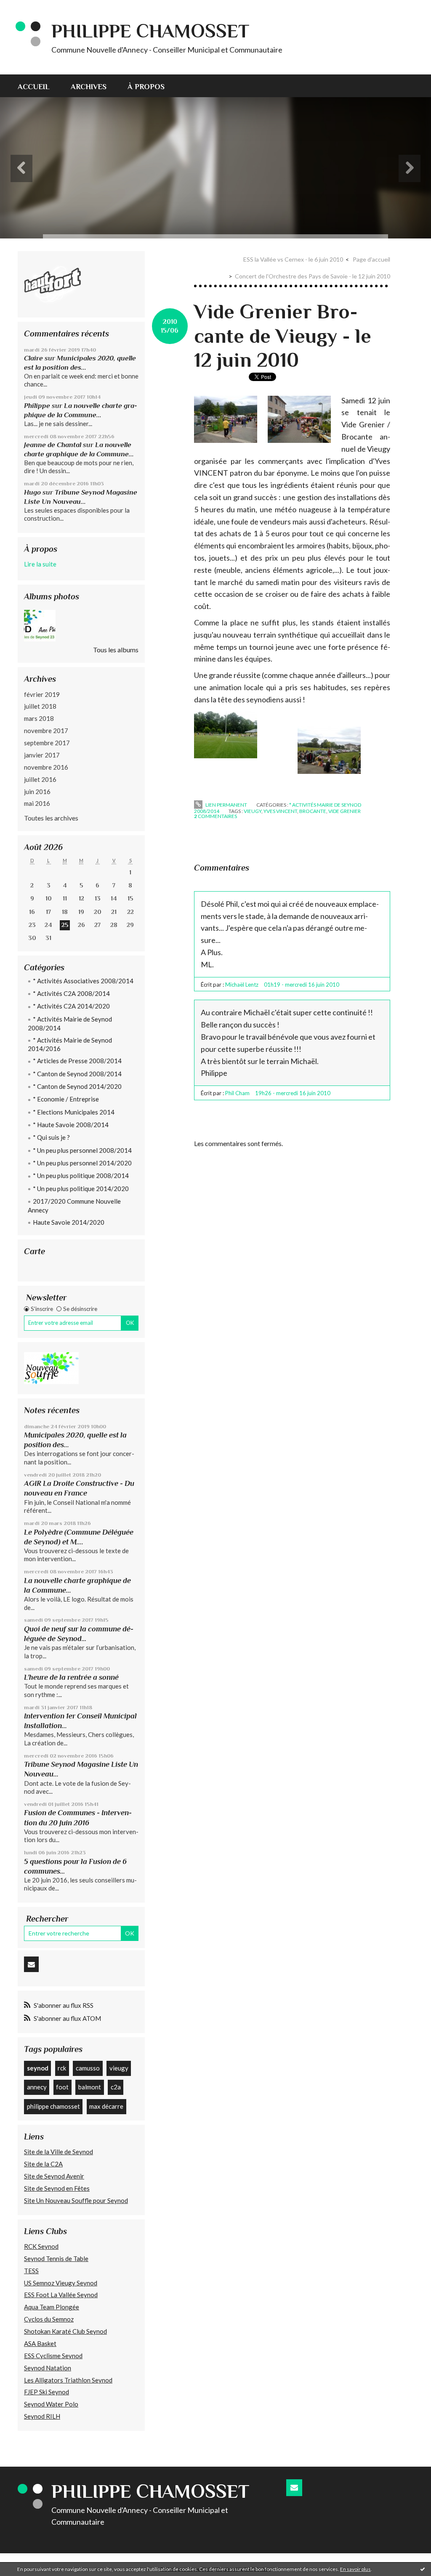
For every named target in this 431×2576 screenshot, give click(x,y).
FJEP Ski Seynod (47, 2392)
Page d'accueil (371, 259)
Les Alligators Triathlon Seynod (68, 2380)
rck (62, 2068)
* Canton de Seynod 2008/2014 (77, 1074)
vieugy (119, 2068)
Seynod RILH (42, 2416)
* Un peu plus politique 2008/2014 (81, 1175)
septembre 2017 (47, 743)
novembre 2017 (46, 731)
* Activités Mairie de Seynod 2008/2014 (70, 1023)
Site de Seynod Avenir (54, 2176)
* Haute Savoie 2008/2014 (71, 1125)
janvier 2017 (42, 755)
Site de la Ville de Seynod (59, 2152)
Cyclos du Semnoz (49, 2319)
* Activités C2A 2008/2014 (71, 993)
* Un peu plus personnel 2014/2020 (82, 1163)
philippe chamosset (53, 2106)
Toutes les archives (51, 818)
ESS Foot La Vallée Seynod (61, 2295)
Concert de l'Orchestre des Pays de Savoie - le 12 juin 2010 (313, 276)
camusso (88, 2068)
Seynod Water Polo (51, 2404)
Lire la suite (40, 564)
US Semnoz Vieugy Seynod (61, 2283)
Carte (35, 1251)
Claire (33, 358)
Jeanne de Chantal (53, 445)
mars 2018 (39, 718)
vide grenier (345, 811)
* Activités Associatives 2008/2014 (83, 981)
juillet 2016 (40, 779)
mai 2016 (37, 803)
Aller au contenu (27, 7)
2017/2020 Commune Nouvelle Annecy (74, 1206)
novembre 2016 (46, 767)
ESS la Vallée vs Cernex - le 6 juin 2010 (293, 259)
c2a (116, 2087)
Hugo (32, 492)
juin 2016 (37, 792)
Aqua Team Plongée (52, 2307)
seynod (38, 2068)
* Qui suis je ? (51, 1137)
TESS (31, 2271)
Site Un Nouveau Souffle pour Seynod (76, 2200)
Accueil (34, 87)
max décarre (106, 2106)
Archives (89, 87)
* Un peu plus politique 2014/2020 (81, 1189)
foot (62, 2087)
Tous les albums (116, 650)
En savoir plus (355, 2569)
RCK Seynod (41, 2246)
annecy (37, 2087)
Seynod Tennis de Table (56, 2258)
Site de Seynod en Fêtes (57, 2188)
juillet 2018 (40, 706)
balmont (90, 2087)
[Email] (31, 1964)
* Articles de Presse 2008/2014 (77, 1061)
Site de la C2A (43, 2164)
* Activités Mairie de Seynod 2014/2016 (70, 1044)
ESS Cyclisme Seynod (53, 2356)
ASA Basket (40, 2343)
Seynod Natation (48, 2368)
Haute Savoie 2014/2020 (69, 1222)
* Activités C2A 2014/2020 (71, 1006)
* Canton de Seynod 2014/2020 (77, 1086)
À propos (146, 87)
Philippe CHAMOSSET (150, 31)
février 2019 (42, 694)
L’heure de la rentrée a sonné (71, 1677)
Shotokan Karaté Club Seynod (65, 2331)
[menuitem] (39, 86)
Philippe (37, 406)
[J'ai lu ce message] (423, 2569)
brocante (313, 811)
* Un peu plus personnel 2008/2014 (82, 1150)
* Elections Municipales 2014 (74, 1112)
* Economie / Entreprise (66, 1099)
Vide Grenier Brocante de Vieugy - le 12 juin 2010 (283, 336)
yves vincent (280, 811)
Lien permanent (226, 805)
